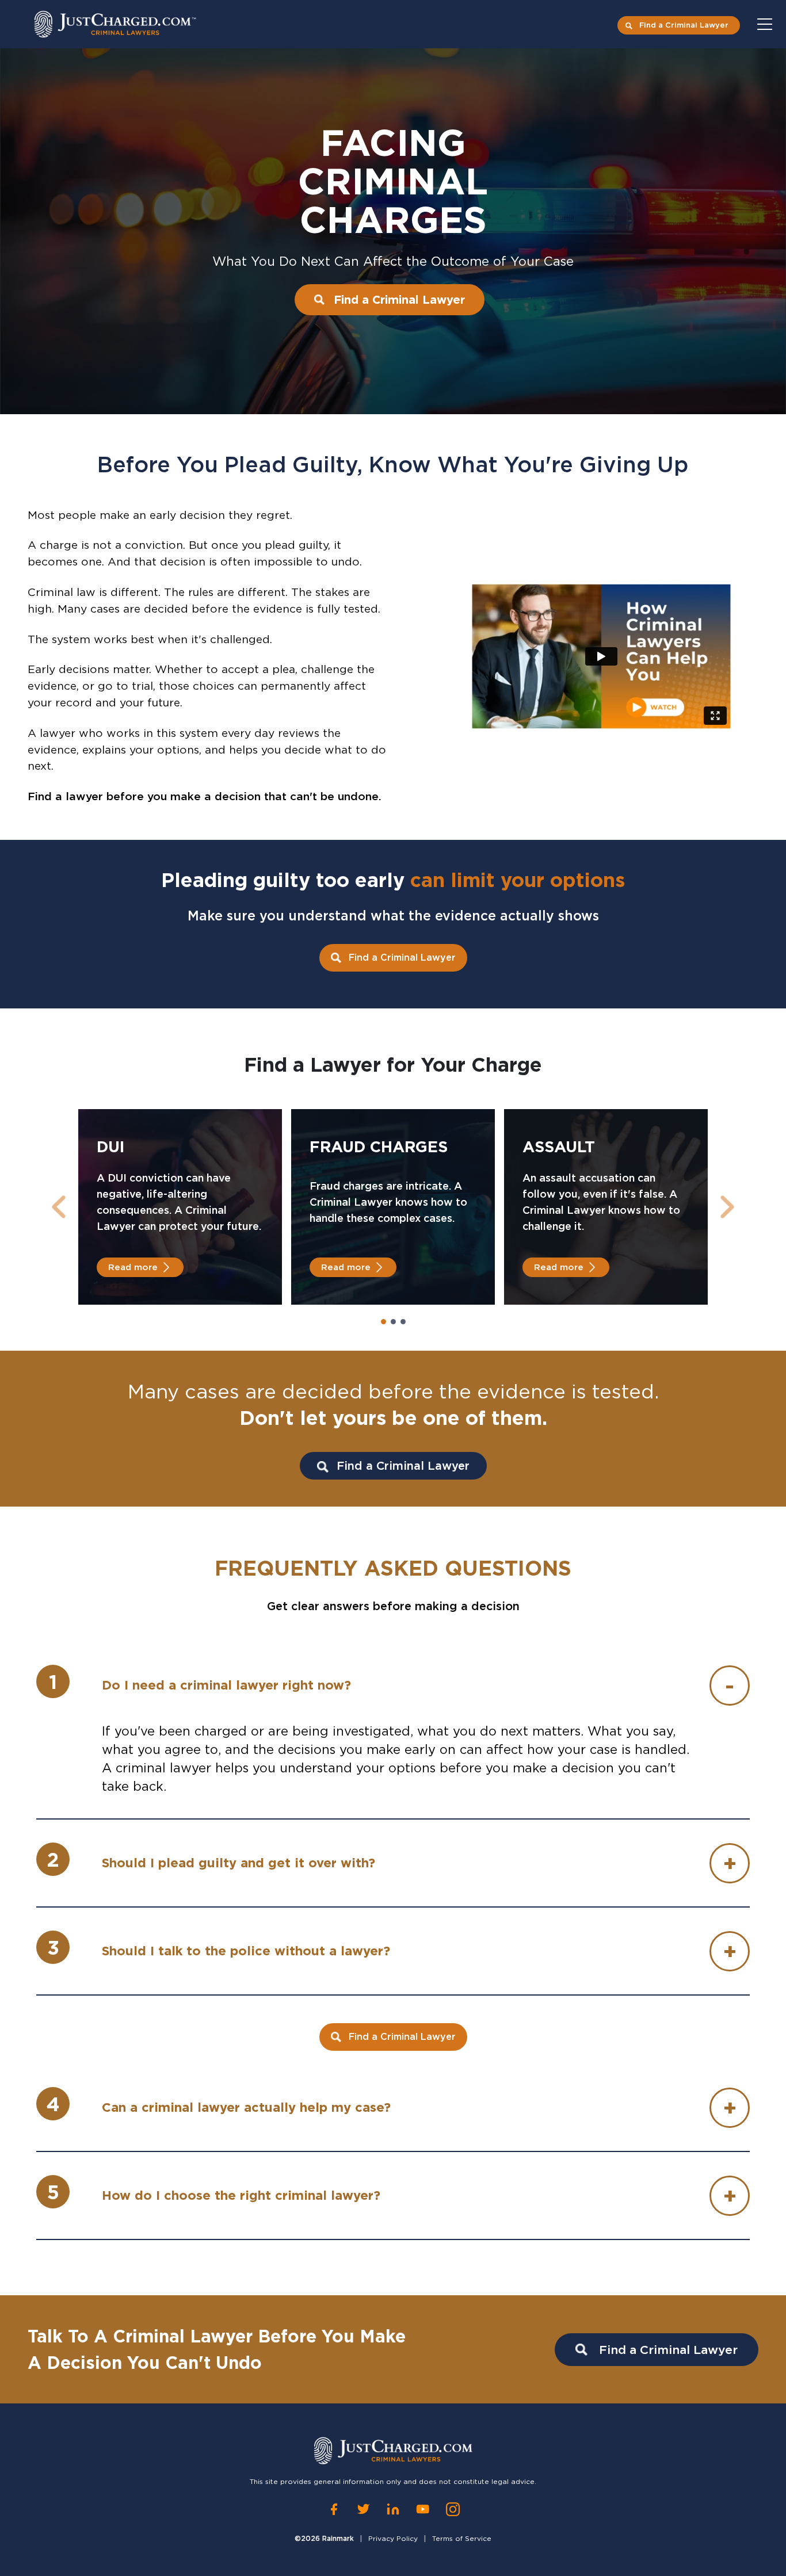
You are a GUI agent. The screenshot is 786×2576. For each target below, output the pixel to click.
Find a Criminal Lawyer (684, 25)
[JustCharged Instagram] (453, 2509)
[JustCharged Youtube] (423, 2509)
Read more (133, 1267)
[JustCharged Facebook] (334, 2509)
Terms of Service (462, 2538)
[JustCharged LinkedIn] (393, 2509)
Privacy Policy (393, 2538)
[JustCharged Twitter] (363, 2509)
